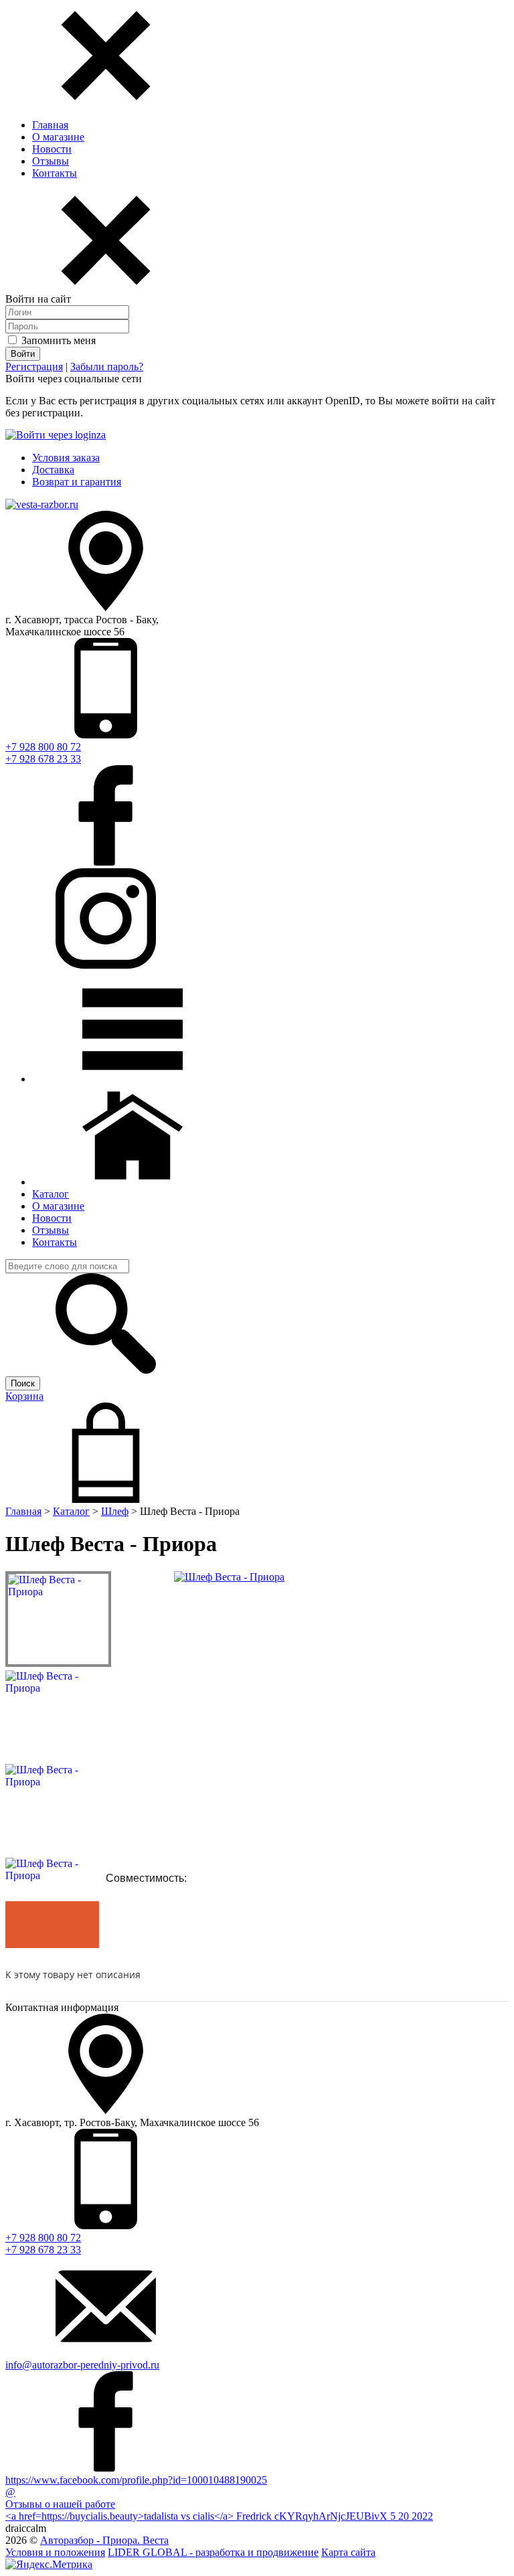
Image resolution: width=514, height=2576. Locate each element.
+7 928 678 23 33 (43, 759)
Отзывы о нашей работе (60, 2504)
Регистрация (34, 367)
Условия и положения (55, 2552)
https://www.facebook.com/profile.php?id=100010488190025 (136, 2480)
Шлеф (115, 1511)
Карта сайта (348, 2552)
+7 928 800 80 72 (43, 747)
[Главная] (133, 1182)
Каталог (71, 1511)
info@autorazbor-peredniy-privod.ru (82, 2365)
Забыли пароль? (107, 367)
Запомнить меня (57, 340)
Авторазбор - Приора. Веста (104, 2540)
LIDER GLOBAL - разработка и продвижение (213, 2552)
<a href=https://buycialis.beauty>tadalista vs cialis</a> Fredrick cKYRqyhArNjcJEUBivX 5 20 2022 (219, 2516)
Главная (50, 125)
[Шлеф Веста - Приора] (229, 1577)
